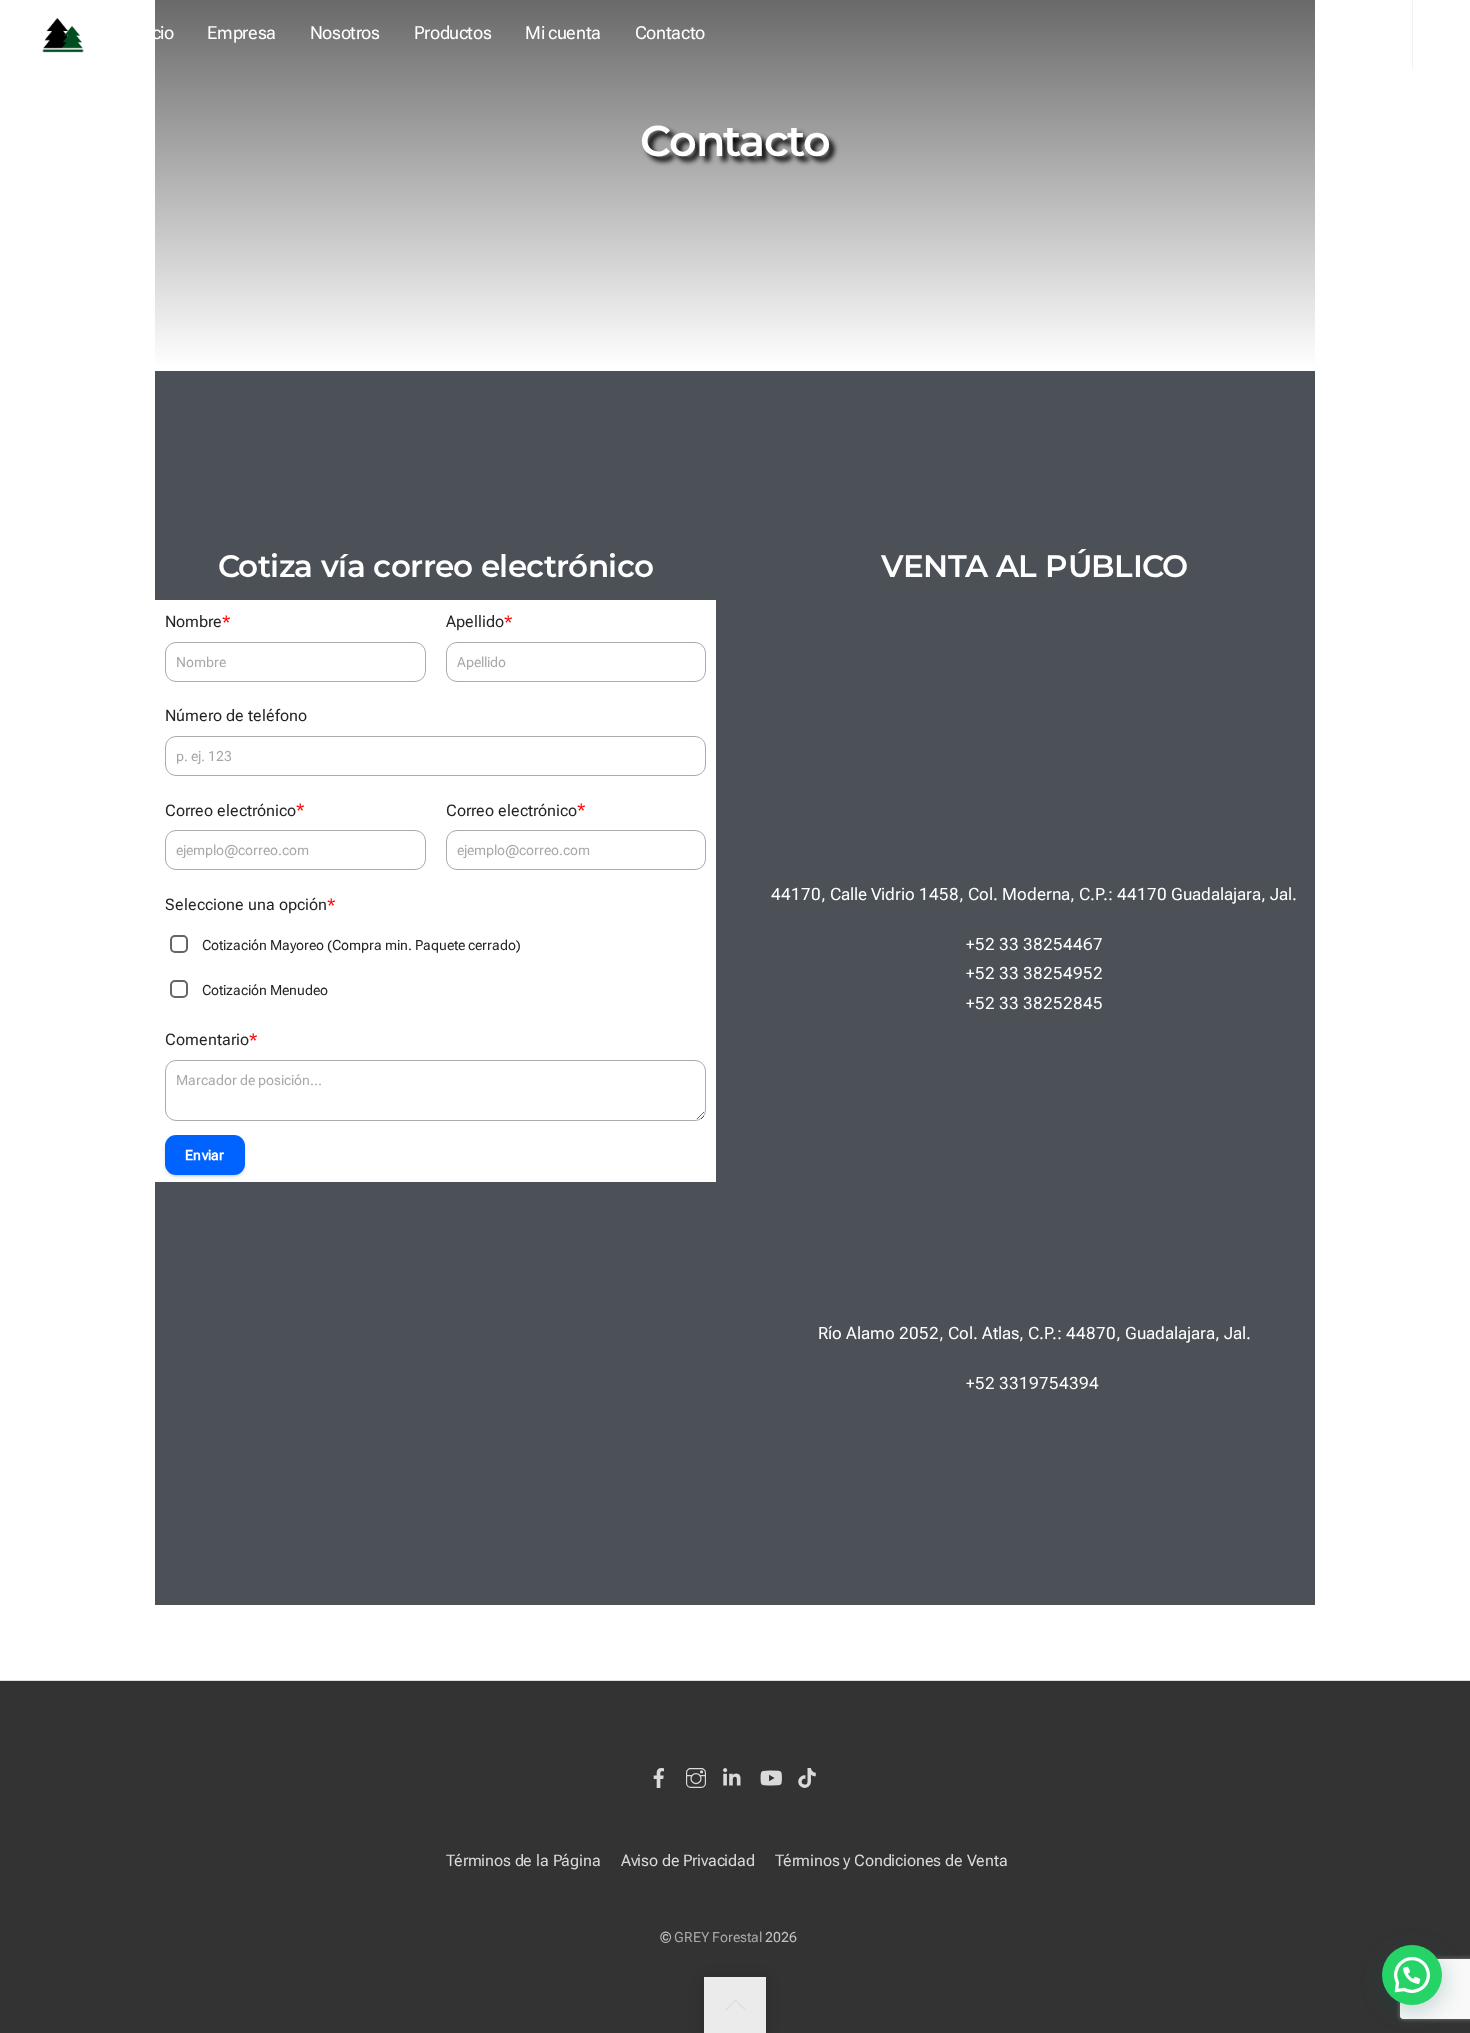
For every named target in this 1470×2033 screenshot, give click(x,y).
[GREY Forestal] (63, 32)
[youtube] (770, 1774)
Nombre (197, 621)
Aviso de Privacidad (688, 1860)
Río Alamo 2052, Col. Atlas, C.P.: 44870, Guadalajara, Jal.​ (1034, 1333)
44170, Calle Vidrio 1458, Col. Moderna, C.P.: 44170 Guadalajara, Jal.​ (1034, 894)
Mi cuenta (563, 32)
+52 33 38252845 (1034, 1003)
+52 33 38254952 (1034, 973)
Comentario (211, 1039)
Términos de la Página (523, 1860)
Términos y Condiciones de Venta (891, 1860)
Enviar (205, 1155)
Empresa (241, 32)
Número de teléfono (236, 715)
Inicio (154, 32)
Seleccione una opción (250, 904)
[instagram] (696, 1774)
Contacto (670, 32)
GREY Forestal (718, 1937)
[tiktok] (807, 1774)
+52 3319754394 (1034, 1383)
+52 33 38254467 (1034, 944)
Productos (453, 32)
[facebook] (659, 1774)
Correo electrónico (234, 809)
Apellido (479, 621)
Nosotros (345, 32)
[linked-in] (733, 1774)
